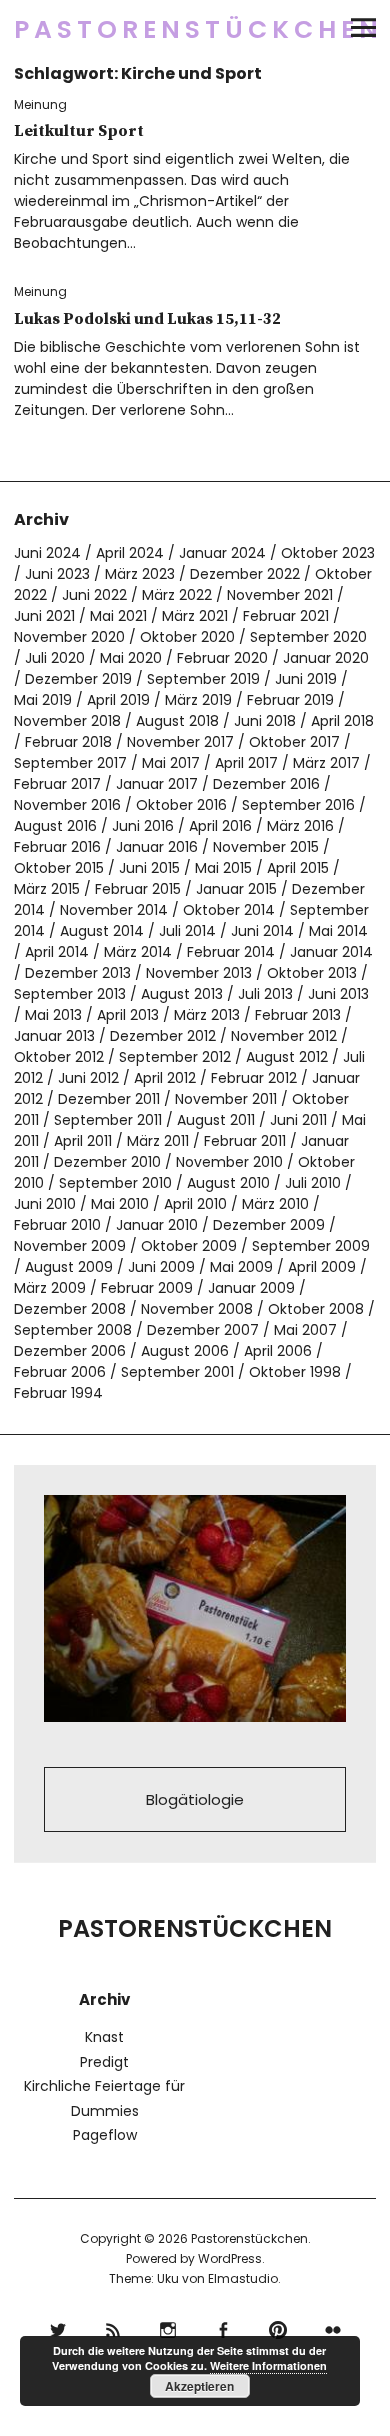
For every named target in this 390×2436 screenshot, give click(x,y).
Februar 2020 (222, 658)
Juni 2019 (306, 679)
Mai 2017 (171, 763)
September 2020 (308, 637)
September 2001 (177, 1372)
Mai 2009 (241, 1267)
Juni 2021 (44, 616)
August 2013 (182, 994)
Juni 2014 (262, 931)
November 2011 (226, 1099)
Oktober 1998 (295, 1372)
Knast (104, 2037)
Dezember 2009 (269, 1225)
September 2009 (311, 1246)
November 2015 (266, 847)
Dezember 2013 (78, 973)
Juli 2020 (55, 658)
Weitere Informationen (268, 2365)
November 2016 (67, 805)
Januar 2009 (251, 1288)
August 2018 (177, 721)
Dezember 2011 (109, 1099)
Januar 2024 (222, 553)
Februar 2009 (147, 1288)
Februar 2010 (57, 1225)
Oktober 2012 (59, 1057)
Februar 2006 (60, 1372)
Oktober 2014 (229, 910)
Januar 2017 (157, 784)
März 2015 (47, 889)
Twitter (57, 2327)
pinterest (277, 2327)
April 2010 (195, 1204)
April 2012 (165, 1078)
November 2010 (229, 1162)
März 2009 (50, 1288)
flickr (332, 2327)
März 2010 (275, 1204)
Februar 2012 (254, 1078)
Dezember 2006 (70, 1351)
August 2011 (216, 1120)
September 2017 (70, 763)
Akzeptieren (199, 2386)
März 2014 (138, 952)
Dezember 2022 (245, 574)
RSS (112, 2327)
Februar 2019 (290, 700)
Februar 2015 (138, 889)
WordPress (230, 2258)
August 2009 (69, 1267)
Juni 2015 (149, 868)
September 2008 (73, 1330)
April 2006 (278, 1351)
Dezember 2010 (107, 1162)
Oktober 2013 (312, 973)
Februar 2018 (68, 742)
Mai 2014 (338, 931)
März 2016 (300, 826)
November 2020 (69, 637)
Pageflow (105, 2135)
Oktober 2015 (59, 868)
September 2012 (175, 1057)
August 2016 (55, 826)
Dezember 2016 (266, 784)
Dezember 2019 (78, 679)
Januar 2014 (331, 952)
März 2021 (195, 616)
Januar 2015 (236, 889)
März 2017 (326, 763)
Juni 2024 (47, 553)
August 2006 (185, 1351)
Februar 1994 (58, 1393)
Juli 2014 (187, 931)
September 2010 (115, 1183)
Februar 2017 (57, 784)
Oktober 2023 (328, 553)
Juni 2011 (298, 1120)
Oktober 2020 (187, 637)
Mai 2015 (223, 868)
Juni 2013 (338, 994)
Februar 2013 (298, 1015)
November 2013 (199, 973)
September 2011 (108, 1120)
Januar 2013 (54, 1036)
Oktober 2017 (294, 742)
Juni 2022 (94, 595)
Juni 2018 (265, 721)
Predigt (104, 2062)
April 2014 (57, 952)
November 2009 (70, 1246)
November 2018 (67, 721)
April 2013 (128, 1015)
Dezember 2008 (70, 1309)
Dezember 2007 (203, 1330)
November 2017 (180, 742)
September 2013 (70, 994)
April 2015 (298, 868)
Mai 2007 (305, 1330)
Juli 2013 (265, 994)
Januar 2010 (157, 1225)
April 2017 (246, 763)
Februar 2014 (231, 952)
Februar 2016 (57, 847)
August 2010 (228, 1183)
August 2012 (287, 1057)
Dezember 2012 (163, 1036)
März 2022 (177, 595)
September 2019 (203, 679)
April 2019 (118, 700)
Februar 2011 (245, 1141)
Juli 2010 (313, 1183)
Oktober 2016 (181, 805)
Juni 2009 (161, 1267)
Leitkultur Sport (79, 131)
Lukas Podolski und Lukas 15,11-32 (147, 319)
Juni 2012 (88, 1078)
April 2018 (342, 721)
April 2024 (130, 553)
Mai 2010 (120, 1204)
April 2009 (322, 1267)
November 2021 (280, 595)
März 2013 (207, 1015)
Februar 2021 (286, 616)
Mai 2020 (131, 658)
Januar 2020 (326, 658)
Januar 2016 (157, 847)
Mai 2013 (53, 1015)
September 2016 (298, 805)
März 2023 (140, 574)
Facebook (222, 2327)
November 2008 (197, 1309)
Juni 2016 (143, 826)
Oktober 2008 (316, 1309)
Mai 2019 (43, 700)
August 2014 (102, 931)
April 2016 (220, 826)
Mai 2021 (118, 616)
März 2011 (158, 1141)
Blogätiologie (195, 1799)
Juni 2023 (57, 574)
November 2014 (114, 910)
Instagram (167, 2327)
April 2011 (83, 1141)
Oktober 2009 (189, 1246)
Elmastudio (243, 2278)
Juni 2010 (45, 1204)
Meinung (40, 104)
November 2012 (284, 1036)
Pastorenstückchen (198, 29)
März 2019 (198, 700)
